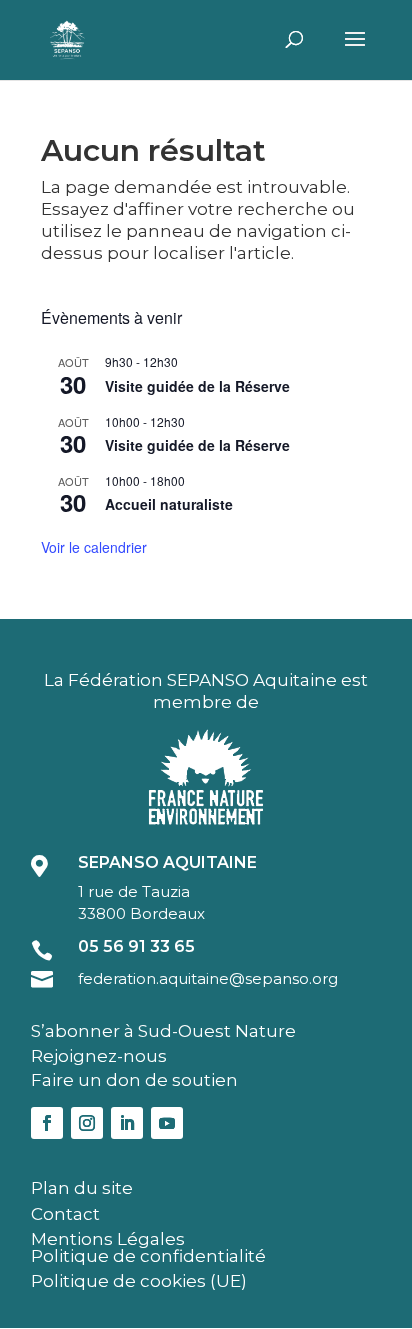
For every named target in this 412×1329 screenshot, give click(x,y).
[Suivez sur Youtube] (167, 1123)
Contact (65, 1214)
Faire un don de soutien (134, 1080)
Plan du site (82, 1188)
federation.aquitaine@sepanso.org (208, 978)
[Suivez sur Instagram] (87, 1123)
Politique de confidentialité (148, 1256)
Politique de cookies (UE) (139, 1281)
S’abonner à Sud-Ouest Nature (163, 1031)
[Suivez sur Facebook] (47, 1123)
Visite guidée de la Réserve (197, 386)
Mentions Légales (108, 1239)
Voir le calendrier (94, 547)
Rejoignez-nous (99, 1056)
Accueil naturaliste (169, 504)
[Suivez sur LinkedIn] (127, 1123)
